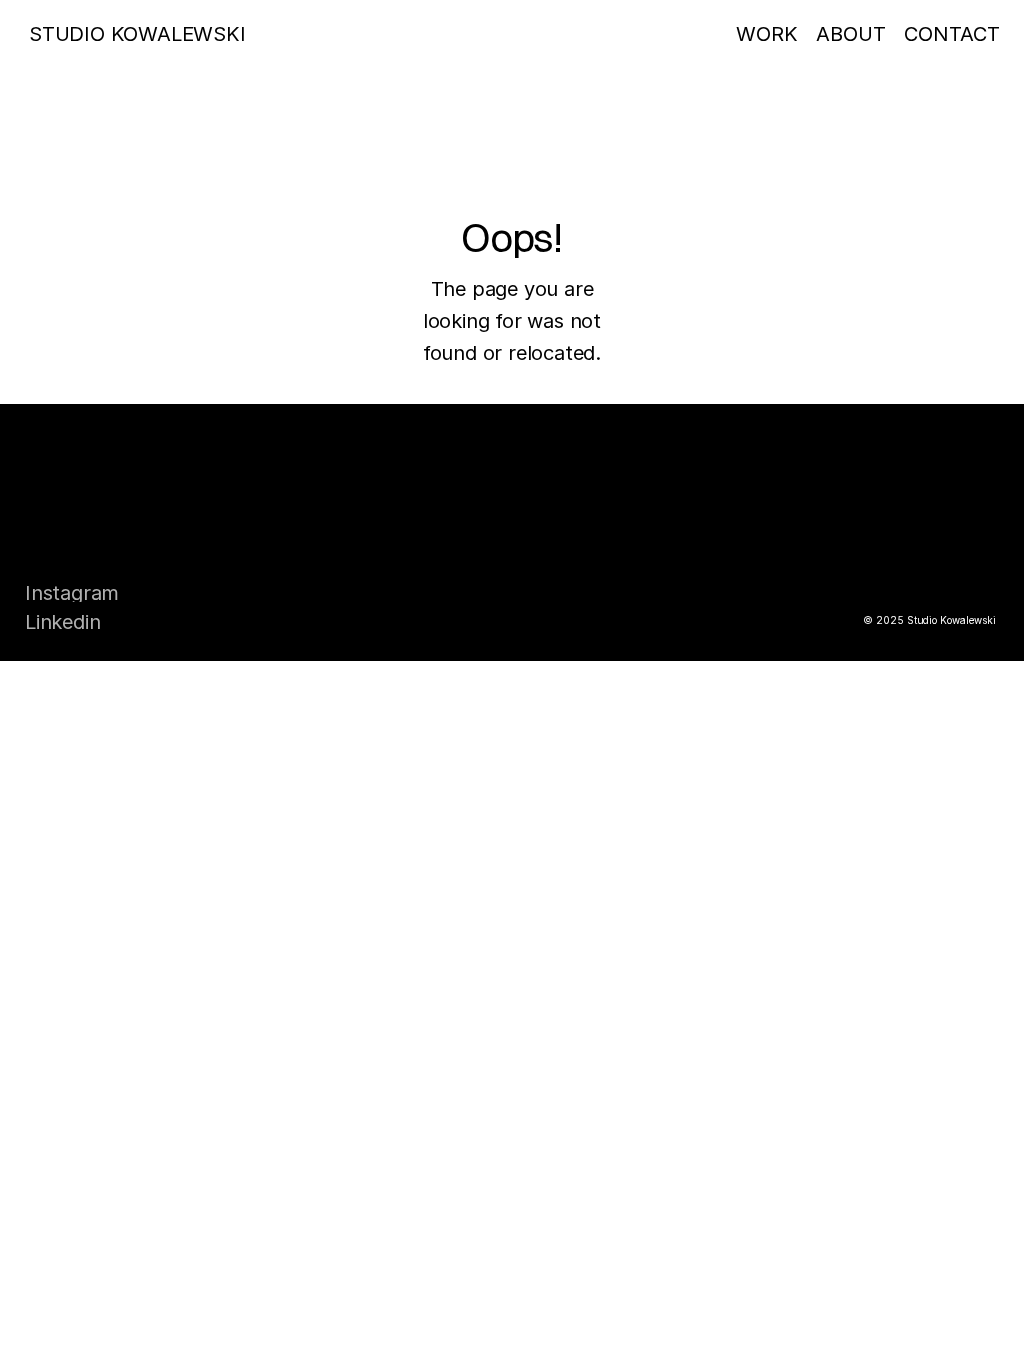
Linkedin (62, 622)
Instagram (72, 593)
